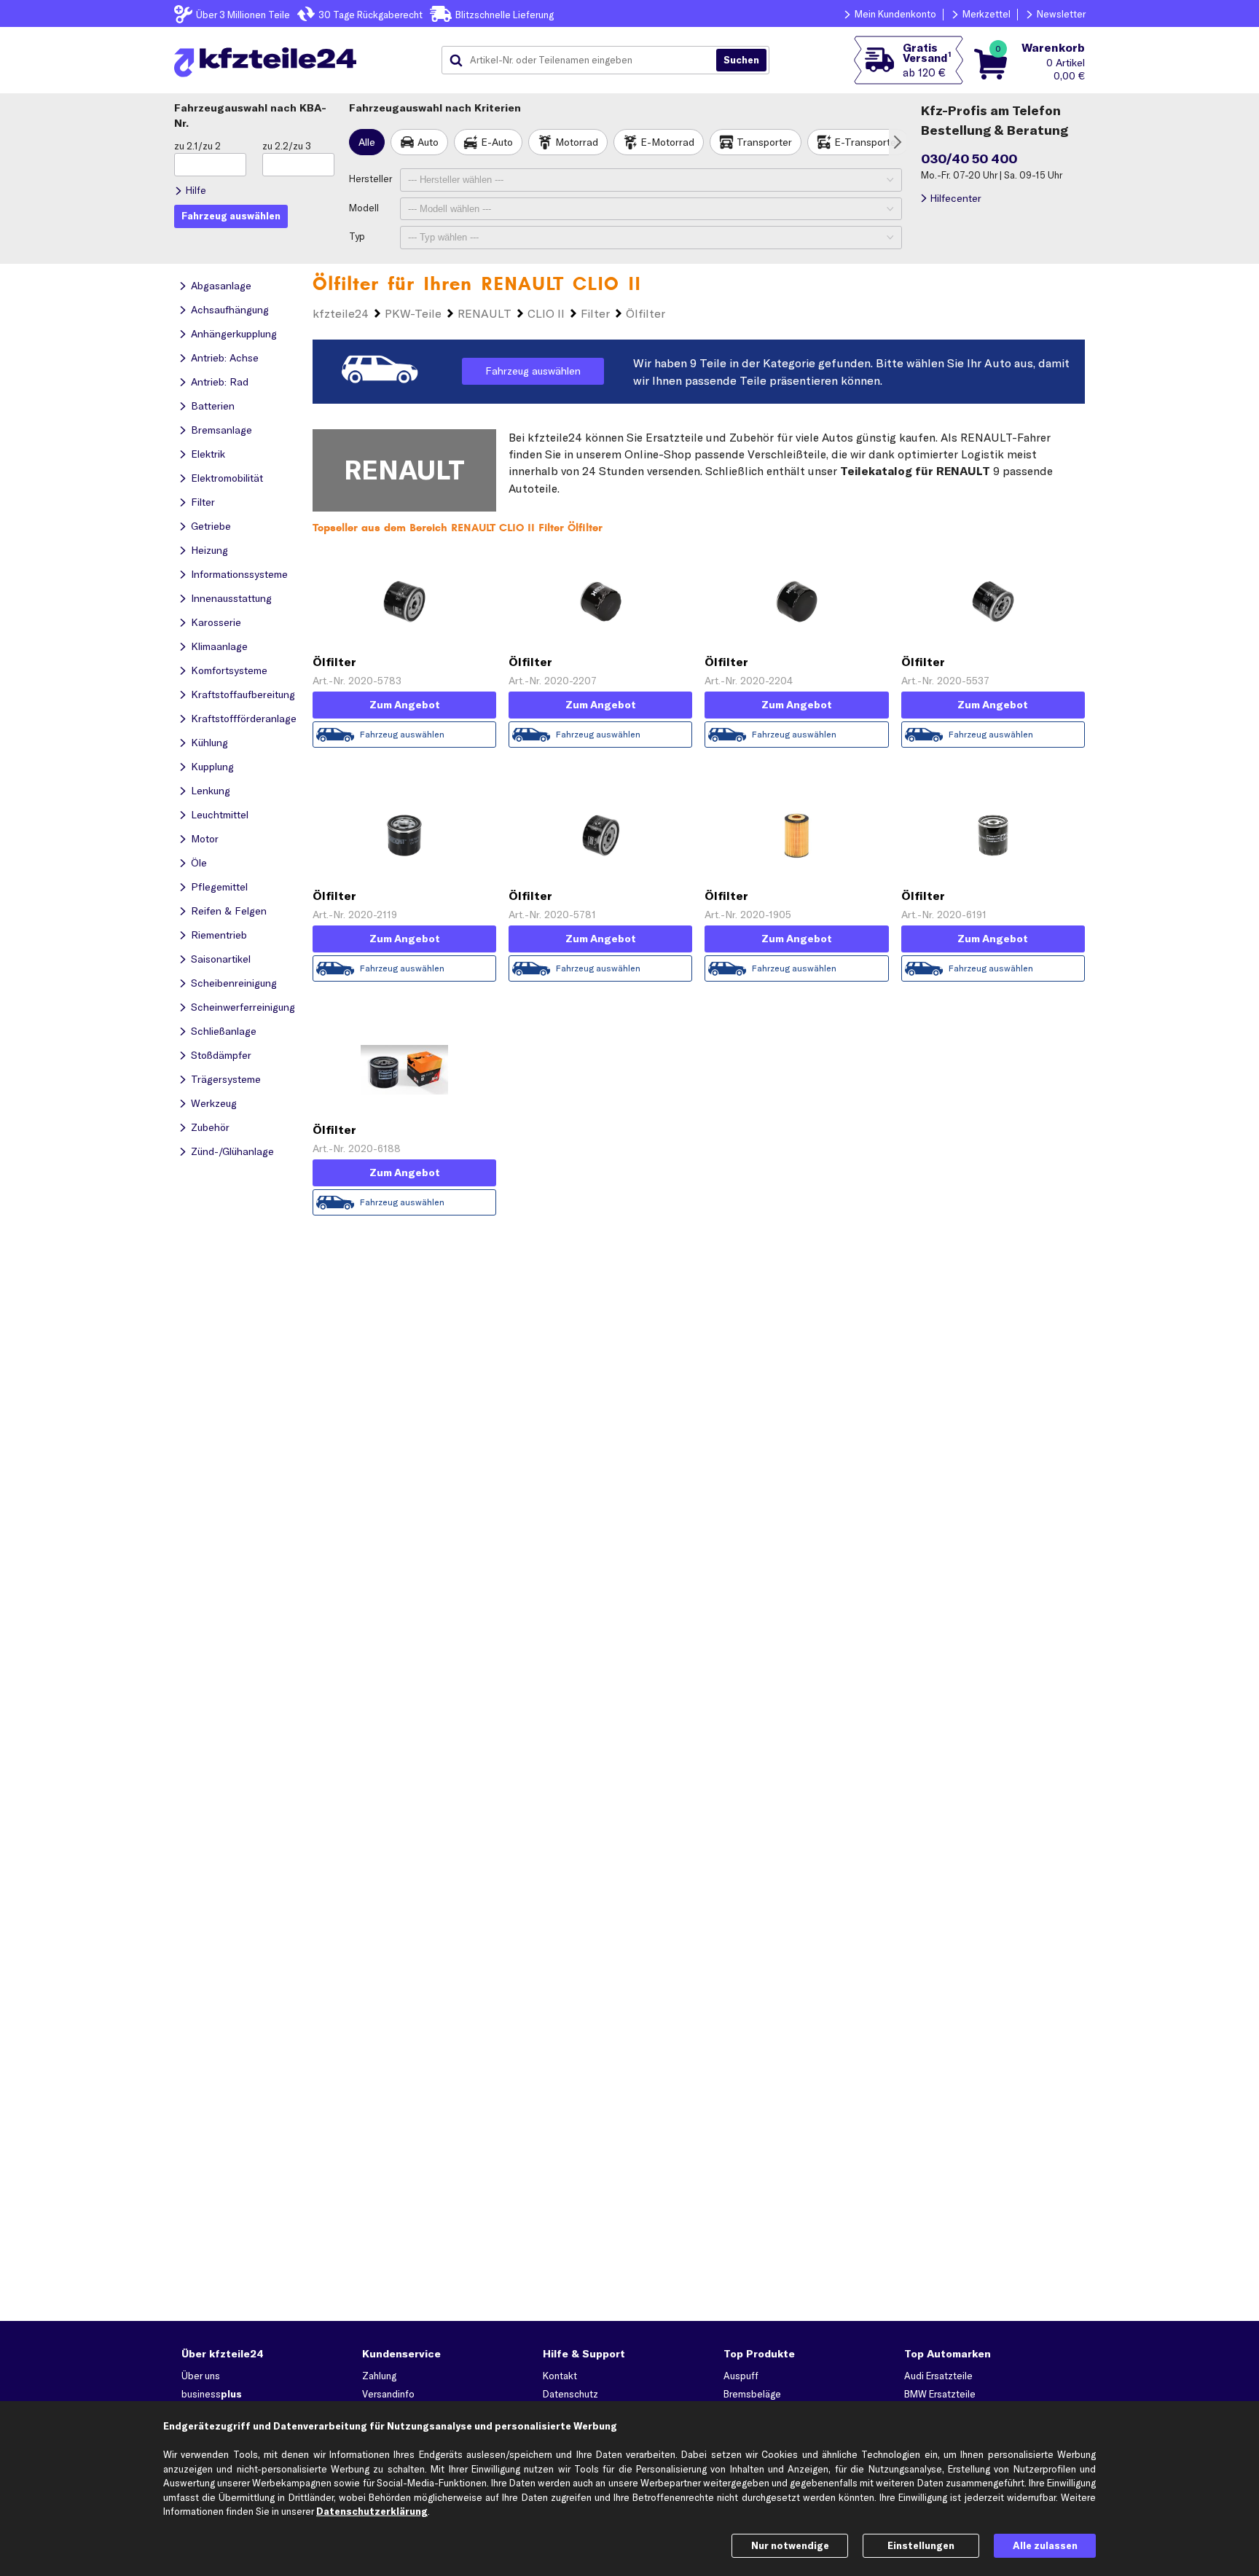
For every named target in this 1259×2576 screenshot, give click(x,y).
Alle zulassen (1045, 2545)
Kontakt (560, 2376)
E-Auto (497, 142)
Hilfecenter (956, 198)
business (212, 2394)
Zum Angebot (405, 705)
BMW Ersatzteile (940, 2394)
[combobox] (584, 60)
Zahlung (379, 2376)
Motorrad (577, 142)
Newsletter (1061, 14)
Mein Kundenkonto (895, 14)
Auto (428, 142)
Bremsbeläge (752, 2394)
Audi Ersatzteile (938, 2376)
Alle (367, 142)
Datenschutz (570, 2394)
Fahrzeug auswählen (533, 371)
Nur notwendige (790, 2545)
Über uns (201, 2376)
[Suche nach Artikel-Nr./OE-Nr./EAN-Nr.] (741, 60)
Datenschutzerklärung (372, 2511)
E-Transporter (867, 142)
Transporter (764, 142)
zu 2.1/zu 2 (197, 146)
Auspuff (741, 2376)
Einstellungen (921, 2545)
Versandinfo (388, 2394)
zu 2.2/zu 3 (287, 146)
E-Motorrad (667, 142)
